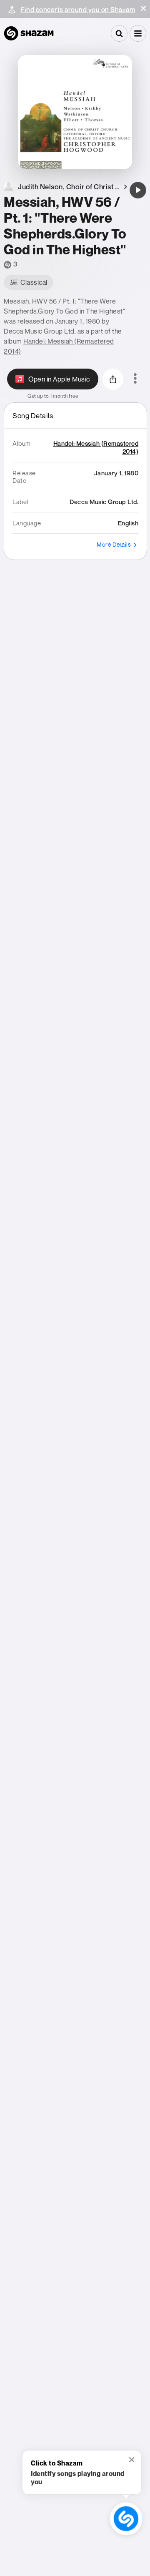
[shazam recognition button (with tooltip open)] (126, 2518)
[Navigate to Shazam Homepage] (29, 33)
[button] (143, 8)
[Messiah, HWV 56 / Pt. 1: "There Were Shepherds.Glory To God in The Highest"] (138, 190)
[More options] (135, 379)
